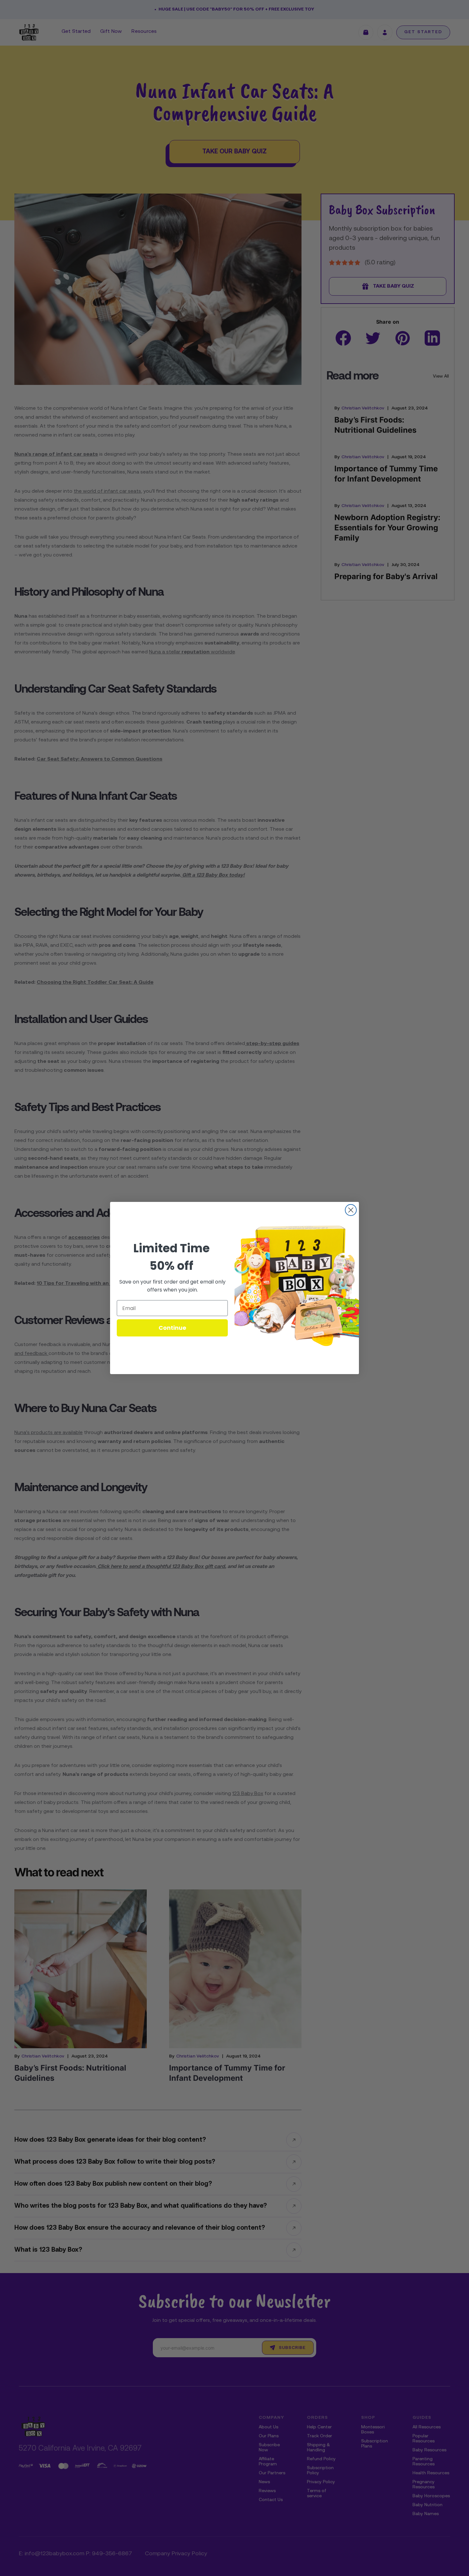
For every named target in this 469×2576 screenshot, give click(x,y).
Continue (172, 1328)
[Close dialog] (351, 1210)
